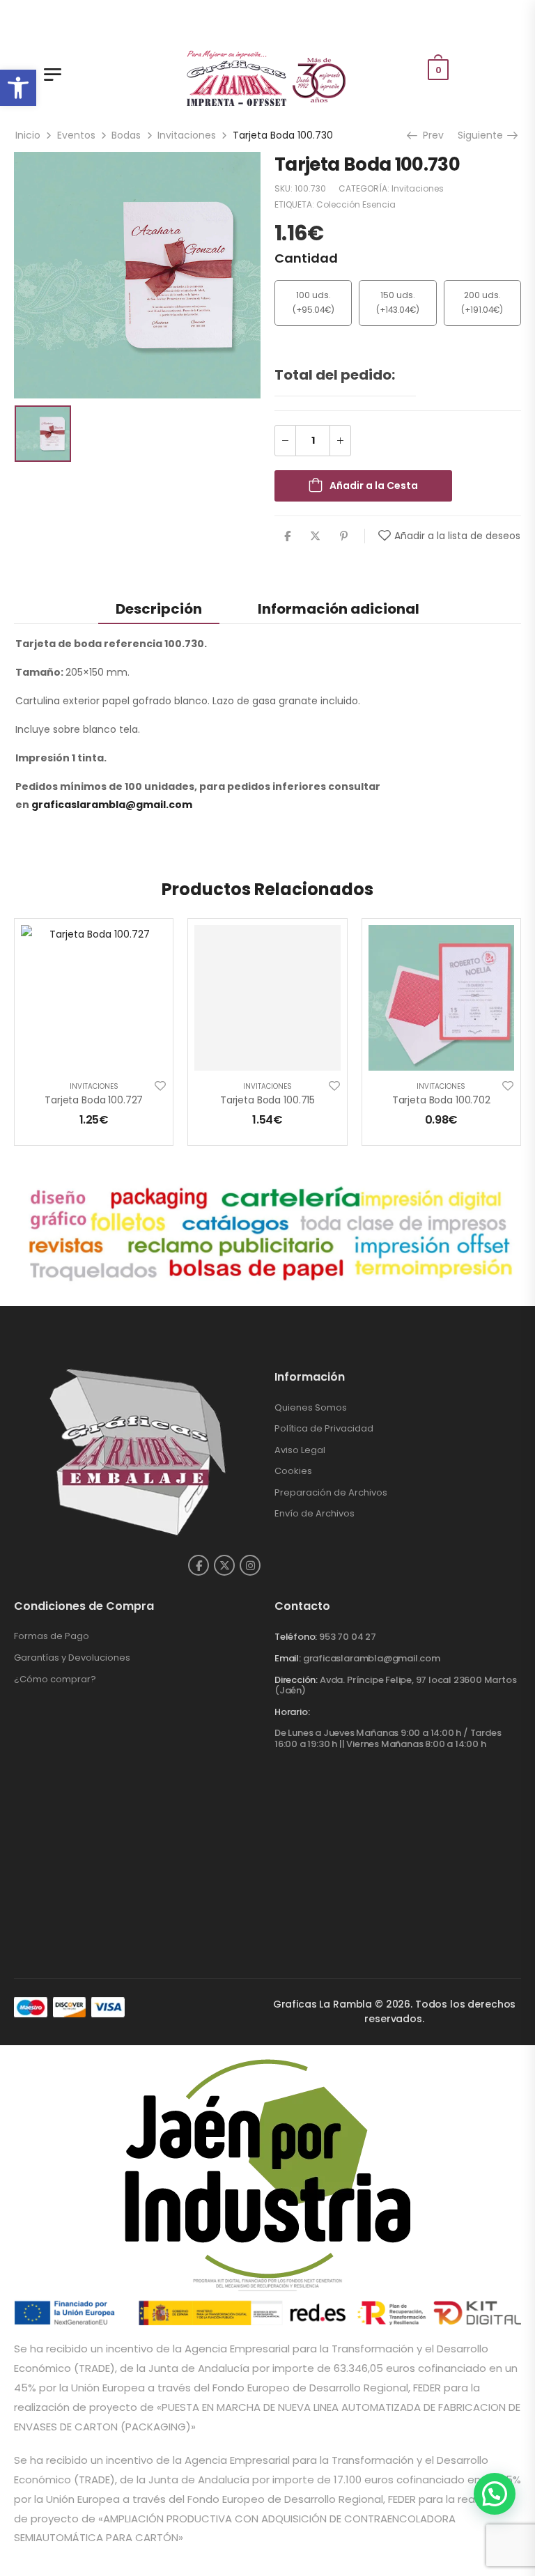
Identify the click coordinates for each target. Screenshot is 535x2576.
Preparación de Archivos (331, 1492)
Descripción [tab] (159, 609)
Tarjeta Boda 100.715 (267, 1100)
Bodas (126, 135)
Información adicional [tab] (339, 609)
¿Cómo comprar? (55, 1679)
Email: (288, 1658)
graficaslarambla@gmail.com (112, 805)
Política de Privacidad (324, 1428)
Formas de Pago (52, 1636)
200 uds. (482, 295)
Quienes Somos (311, 1407)
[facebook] (199, 1565)
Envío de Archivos (315, 1513)
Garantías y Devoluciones (72, 1658)
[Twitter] (315, 536)
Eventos (76, 135)
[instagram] (250, 1565)
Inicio (28, 135)
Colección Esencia (356, 204)
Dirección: (296, 1680)
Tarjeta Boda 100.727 (94, 1100)
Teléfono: (296, 1637)
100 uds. (313, 295)
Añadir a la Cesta (374, 486)
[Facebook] (287, 536)
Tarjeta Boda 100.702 (441, 1100)
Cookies (293, 1471)
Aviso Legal (300, 1450)
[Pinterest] (344, 536)
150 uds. (398, 295)
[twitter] (224, 1565)
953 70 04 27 (348, 1637)
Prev (432, 135)
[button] (18, 88)
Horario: (292, 1712)
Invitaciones (187, 135)
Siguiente (482, 135)
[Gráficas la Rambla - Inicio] (268, 77)
